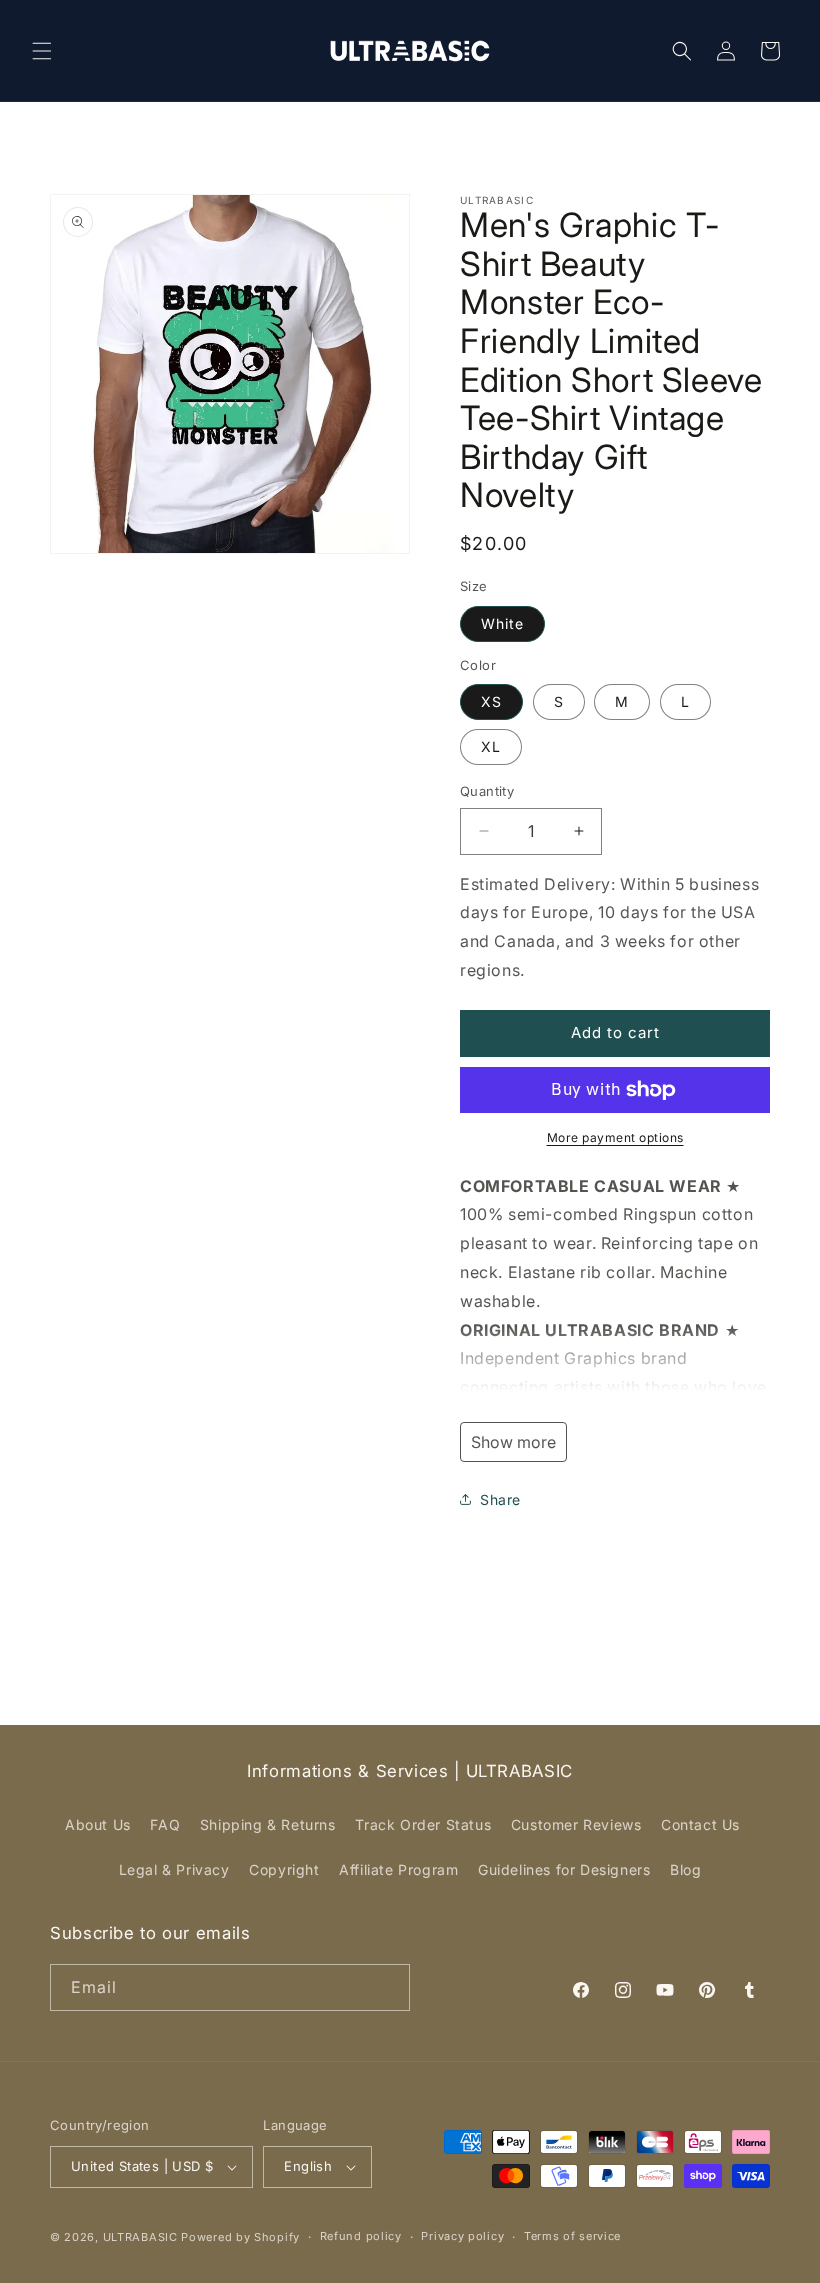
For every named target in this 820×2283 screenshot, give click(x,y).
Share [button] (500, 1499)
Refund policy (361, 2236)
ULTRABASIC (140, 2237)
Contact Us (700, 1824)
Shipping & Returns (268, 1824)
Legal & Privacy (174, 1869)
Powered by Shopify (240, 2237)
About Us (98, 1824)
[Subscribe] (387, 1987)
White (502, 623)
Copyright (284, 1869)
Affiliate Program (398, 1869)
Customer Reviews (576, 1824)
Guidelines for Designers (564, 1869)
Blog (685, 1869)
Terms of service (572, 2236)
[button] (42, 51)
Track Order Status (423, 1824)
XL (491, 746)
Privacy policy (462, 2236)
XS (491, 701)
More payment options (615, 1137)
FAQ (165, 1824)
